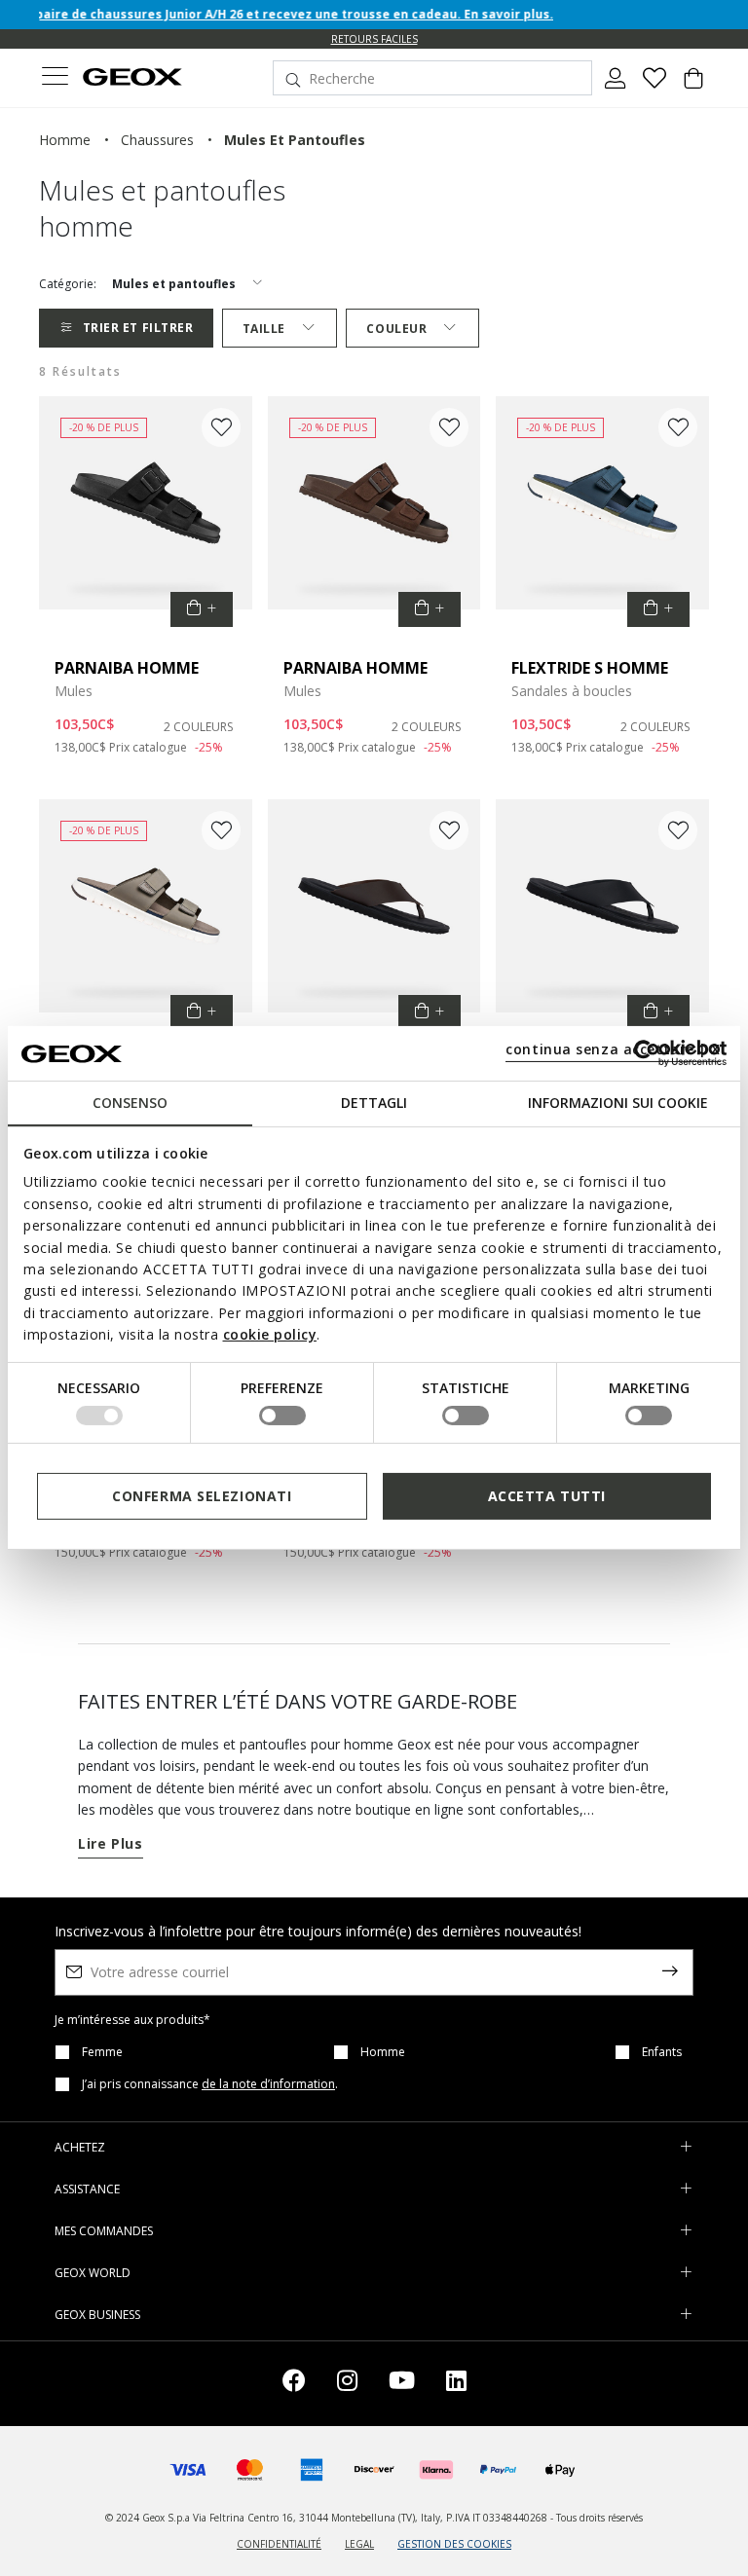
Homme (383, 2052)
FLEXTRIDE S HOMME (590, 668)
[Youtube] (402, 2384)
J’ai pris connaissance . (210, 2084)
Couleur (396, 329)
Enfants (662, 2052)
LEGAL (359, 2544)
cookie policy (270, 1334)
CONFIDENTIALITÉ (279, 2544)
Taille (264, 329)
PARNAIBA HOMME (127, 668)
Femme (102, 2052)
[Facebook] (294, 2384)
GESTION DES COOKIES (454, 2544)
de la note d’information (268, 2084)
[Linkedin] (456, 2384)
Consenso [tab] (130, 1103)
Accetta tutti (547, 1496)
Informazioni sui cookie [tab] (618, 1103)
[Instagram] (347, 2384)
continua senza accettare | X (613, 1049)
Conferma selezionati (202, 1496)
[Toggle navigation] (55, 78)
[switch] (282, 1416)
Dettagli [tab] (374, 1103)
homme (65, 140)
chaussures (157, 140)
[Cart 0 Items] (693, 86)
